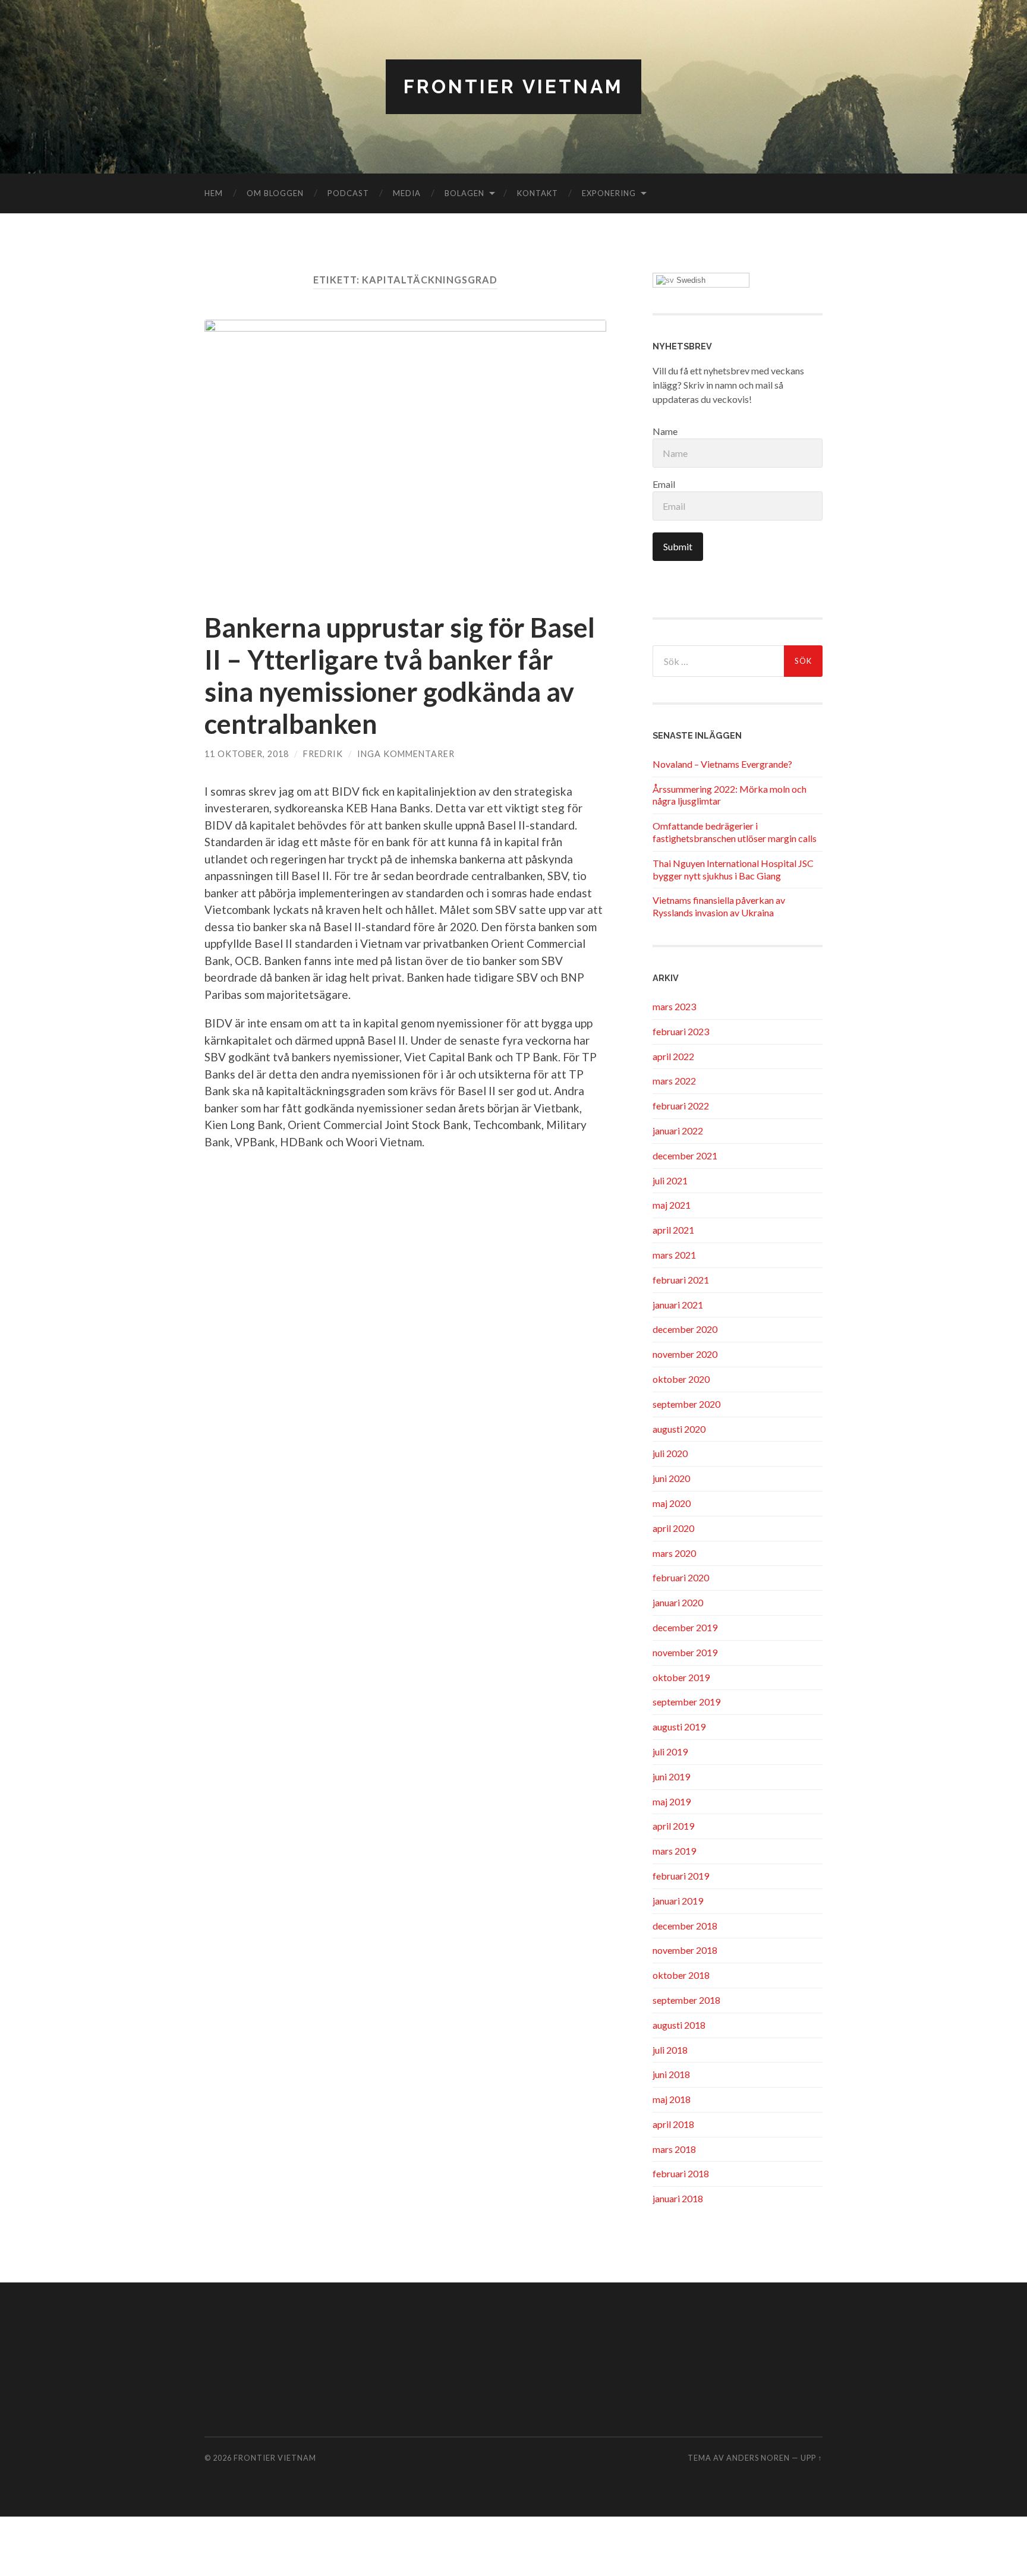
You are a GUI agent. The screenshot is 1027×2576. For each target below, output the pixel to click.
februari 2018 (681, 2173)
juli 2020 (670, 1453)
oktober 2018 (681, 1975)
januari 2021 (678, 1305)
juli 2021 (670, 1180)
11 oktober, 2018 (247, 754)
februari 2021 (681, 1280)
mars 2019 (674, 1851)
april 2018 (673, 2124)
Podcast (348, 193)
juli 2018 (670, 2050)
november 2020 (685, 1354)
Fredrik (323, 754)
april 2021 (673, 1230)
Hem (214, 193)
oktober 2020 (681, 1379)
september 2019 (686, 1702)
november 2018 (685, 1950)
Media (407, 193)
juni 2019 (671, 1776)
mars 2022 (674, 1081)
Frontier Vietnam (513, 86)
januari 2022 (678, 1131)
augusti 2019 (679, 1727)
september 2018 (686, 2000)
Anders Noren (758, 2458)
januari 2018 (678, 2198)
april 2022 (673, 1056)
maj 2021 (672, 1205)
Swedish (690, 280)
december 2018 (685, 1926)
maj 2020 (672, 1503)
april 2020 (673, 1528)
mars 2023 (674, 1006)
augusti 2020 (679, 1429)
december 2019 (685, 1627)
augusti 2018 (679, 2025)
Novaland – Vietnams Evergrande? (722, 764)
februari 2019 (681, 1876)
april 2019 (673, 1826)
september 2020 (686, 1404)
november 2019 (685, 1652)
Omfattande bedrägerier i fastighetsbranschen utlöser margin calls (735, 832)
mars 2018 (674, 2149)
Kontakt (538, 193)
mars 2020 (674, 1553)
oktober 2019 (681, 1677)
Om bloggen (275, 193)
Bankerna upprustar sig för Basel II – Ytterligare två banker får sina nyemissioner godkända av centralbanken (400, 676)
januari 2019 (678, 1901)
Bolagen (464, 193)
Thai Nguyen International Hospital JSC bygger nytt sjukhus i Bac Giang (733, 869)
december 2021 (685, 1155)
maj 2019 (672, 1801)
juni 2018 (671, 2074)
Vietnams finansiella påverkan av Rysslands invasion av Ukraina (719, 906)
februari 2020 (681, 1577)
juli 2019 (670, 1752)
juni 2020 (671, 1478)
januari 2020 (678, 1602)
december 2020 (685, 1329)
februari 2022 (681, 1106)
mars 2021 (674, 1255)
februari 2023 (681, 1031)
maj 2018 (672, 2099)
